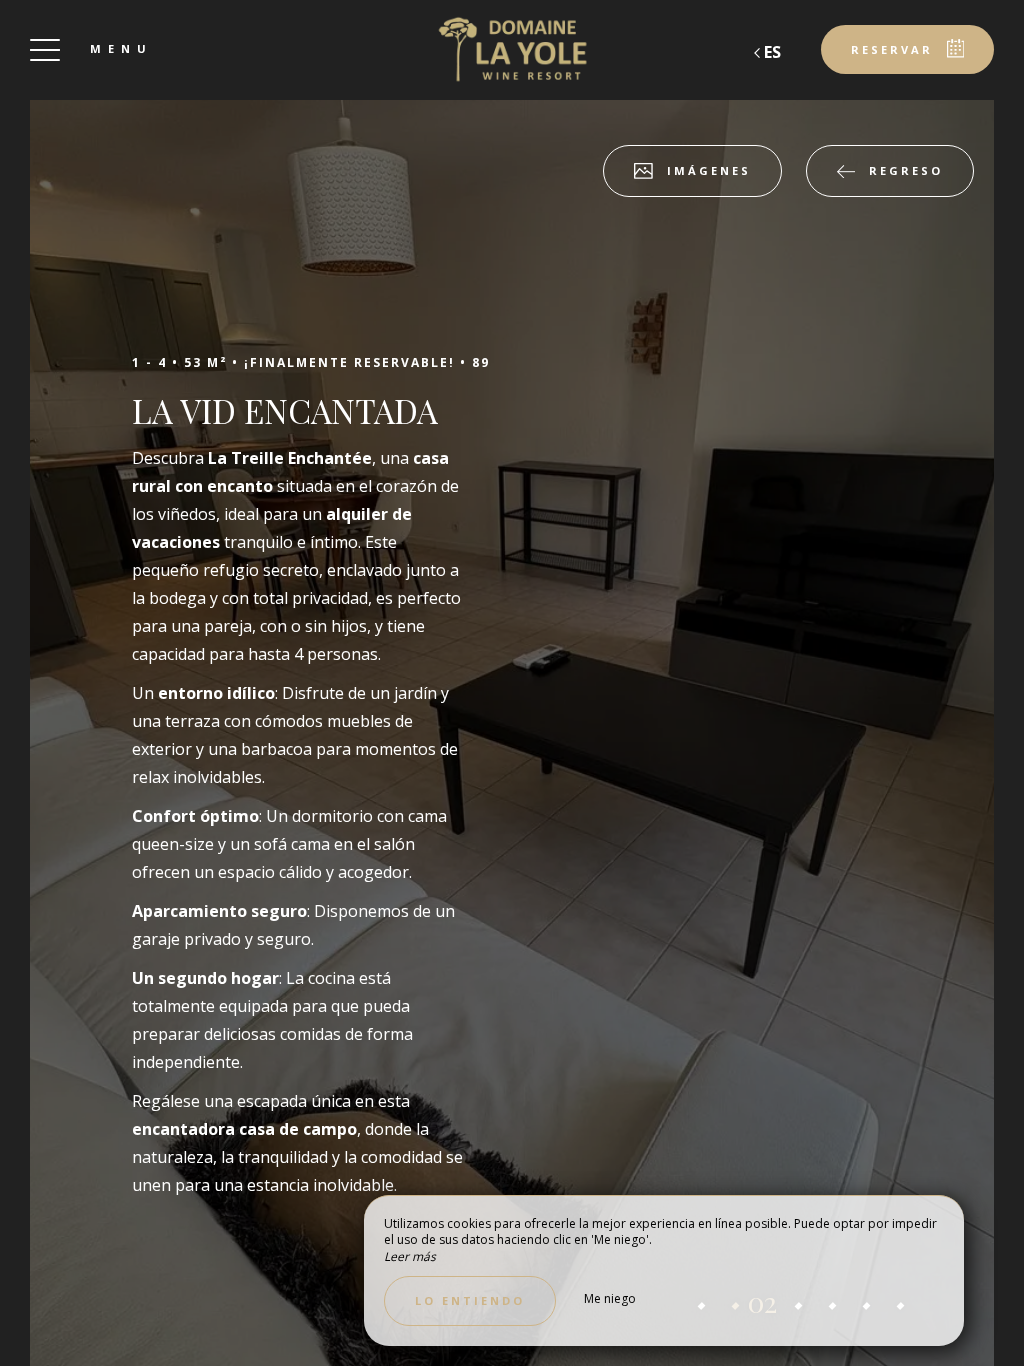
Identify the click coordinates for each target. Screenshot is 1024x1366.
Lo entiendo (470, 1300)
